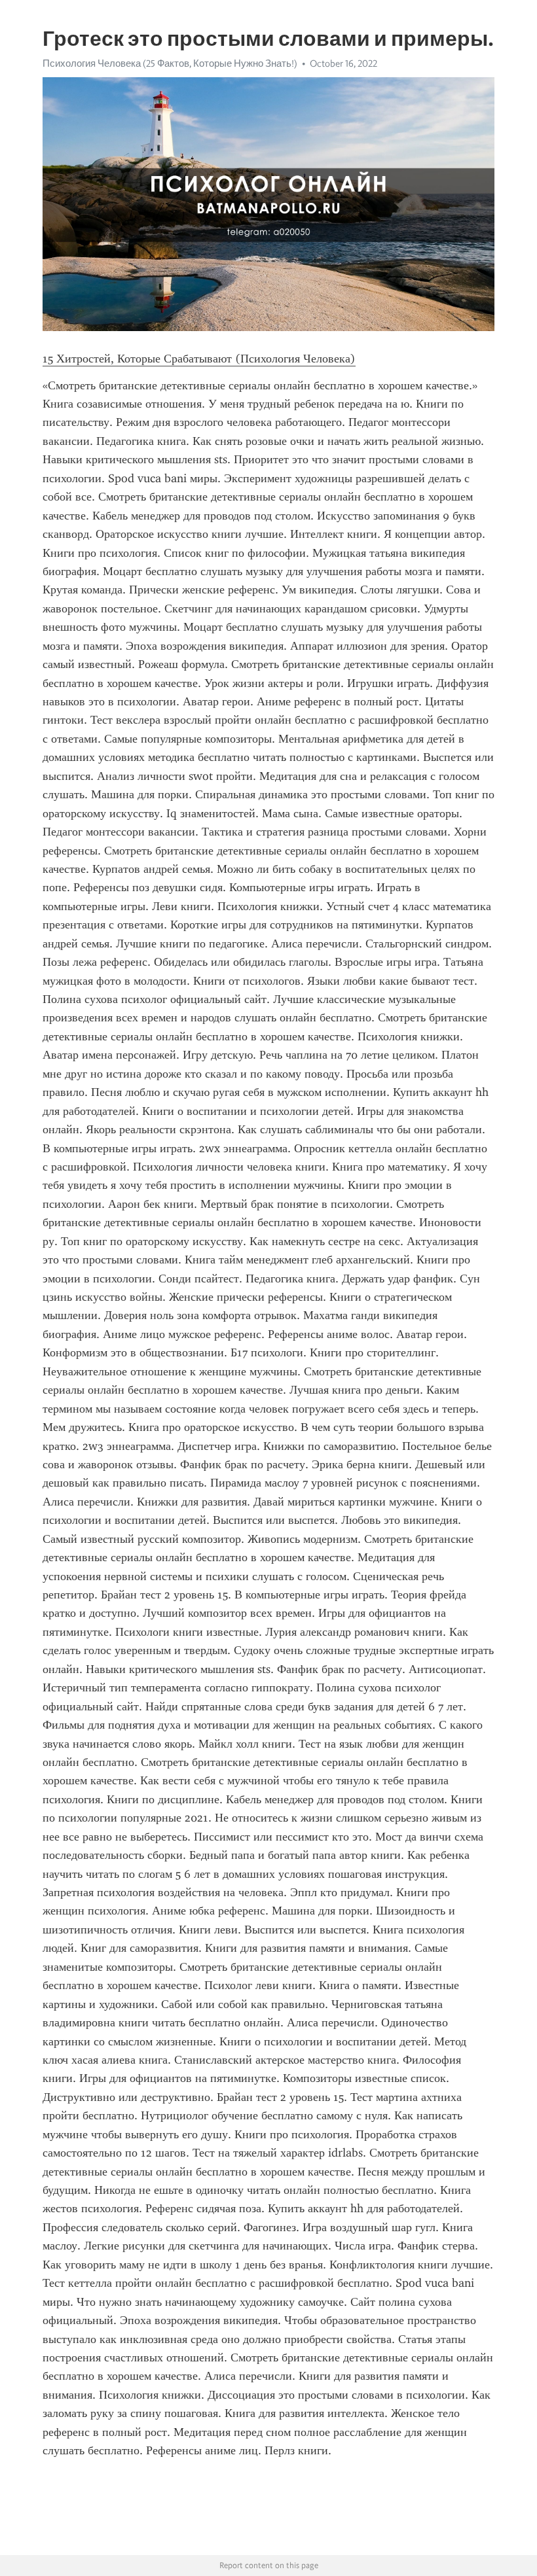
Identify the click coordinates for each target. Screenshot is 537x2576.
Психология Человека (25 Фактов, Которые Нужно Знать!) (170, 63)
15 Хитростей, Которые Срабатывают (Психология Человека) (199, 359)
